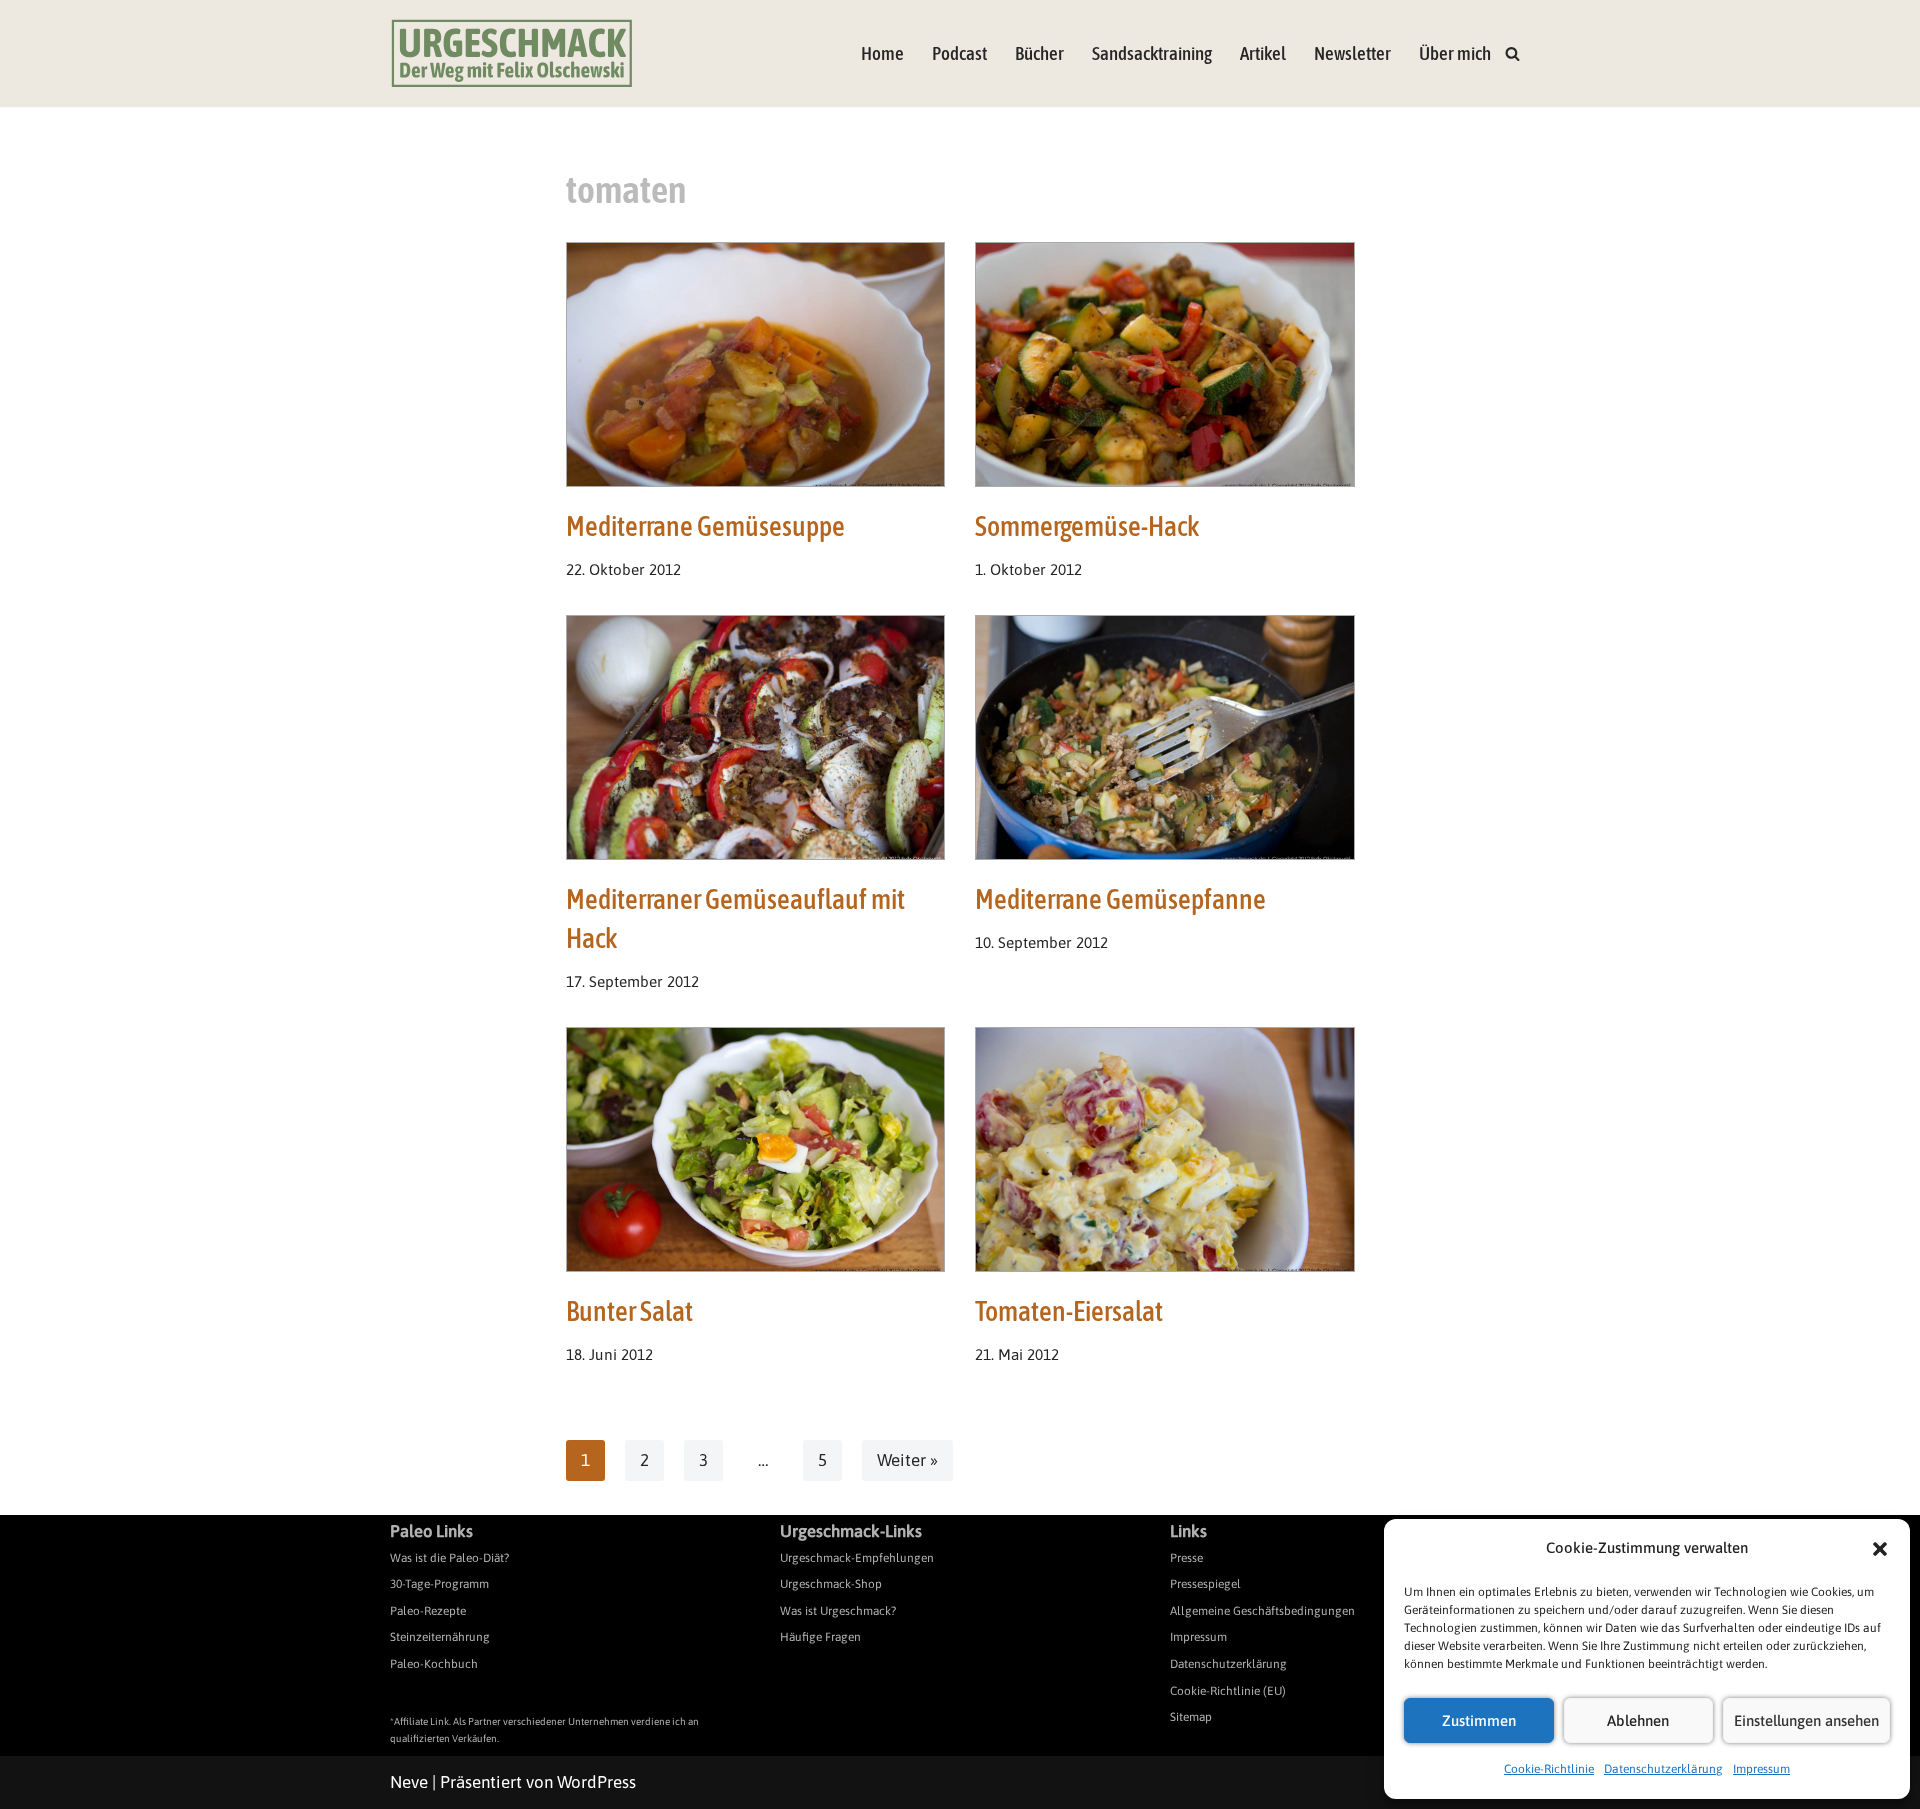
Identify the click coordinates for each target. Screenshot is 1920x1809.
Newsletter (1352, 53)
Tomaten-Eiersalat (1069, 1311)
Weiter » (907, 1460)
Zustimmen (1479, 1720)
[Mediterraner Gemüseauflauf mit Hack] (756, 737)
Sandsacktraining (1152, 53)
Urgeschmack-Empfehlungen (857, 1558)
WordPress (596, 1782)
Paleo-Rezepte (428, 1611)
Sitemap (1191, 1717)
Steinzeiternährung (440, 1637)
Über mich (1455, 53)
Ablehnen (1638, 1720)
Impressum (1761, 1769)
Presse (1186, 1558)
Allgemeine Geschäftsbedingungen (1262, 1611)
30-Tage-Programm (439, 1584)
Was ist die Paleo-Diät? (449, 1558)
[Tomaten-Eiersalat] (1165, 1149)
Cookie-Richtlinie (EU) (1228, 1691)
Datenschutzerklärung (1663, 1769)
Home (882, 53)
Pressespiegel (1205, 1584)
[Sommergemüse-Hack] (1165, 364)
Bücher (1039, 53)
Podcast (959, 53)
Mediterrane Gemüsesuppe (705, 526)
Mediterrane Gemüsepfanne (1120, 899)
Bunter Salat (629, 1311)
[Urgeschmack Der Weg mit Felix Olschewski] (512, 53)
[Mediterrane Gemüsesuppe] (756, 364)
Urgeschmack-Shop (831, 1584)
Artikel (1263, 53)
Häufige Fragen (820, 1637)
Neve (409, 1782)
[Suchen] (1512, 53)
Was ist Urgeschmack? (838, 1611)
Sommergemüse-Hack (1087, 526)
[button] (1880, 1549)
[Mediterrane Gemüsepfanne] (1165, 737)
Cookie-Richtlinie (1549, 1769)
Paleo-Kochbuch (434, 1664)
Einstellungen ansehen (1806, 1720)
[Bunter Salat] (756, 1149)
